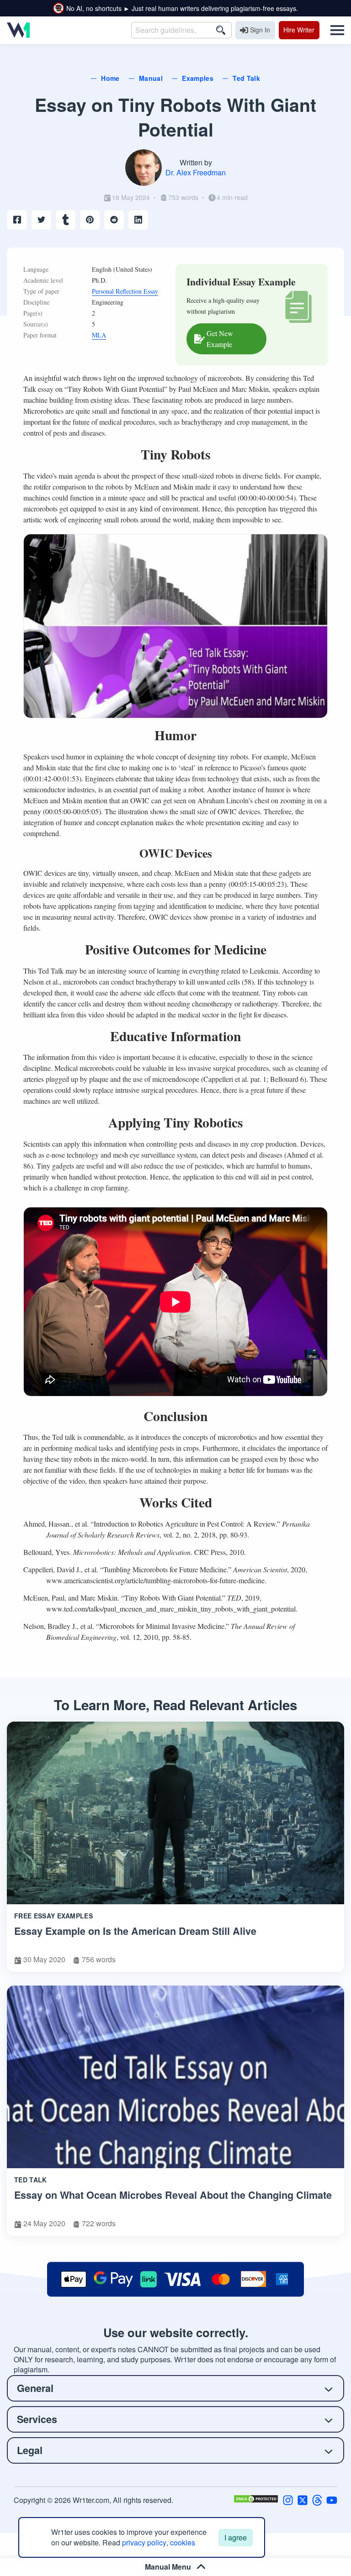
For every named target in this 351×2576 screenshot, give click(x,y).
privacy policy (144, 2542)
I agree (236, 2537)
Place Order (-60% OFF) (175, 1421)
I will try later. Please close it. (176, 1445)
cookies (183, 2542)
